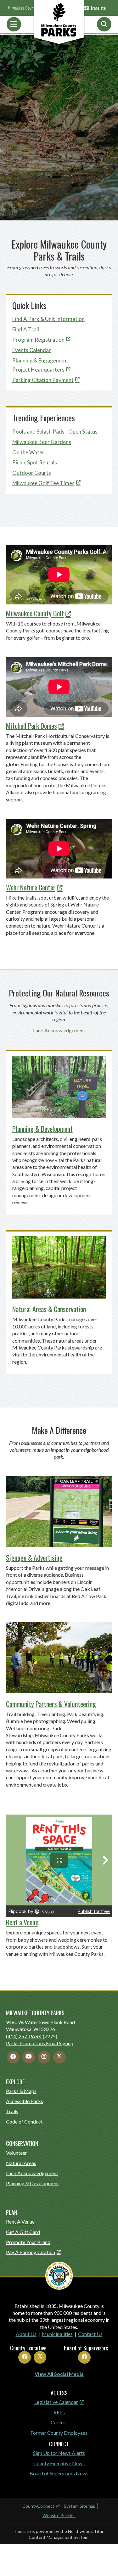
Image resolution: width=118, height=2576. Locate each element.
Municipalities (57, 2334)
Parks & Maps (21, 2091)
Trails (12, 2111)
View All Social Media (59, 2374)
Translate (98, 8)
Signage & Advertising (34, 1557)
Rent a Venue (22, 1922)
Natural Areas (21, 2163)
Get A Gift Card (23, 2232)
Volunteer (17, 2153)
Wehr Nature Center (31, 887)
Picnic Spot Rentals (35, 462)
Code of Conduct (24, 2121)
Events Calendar (32, 350)
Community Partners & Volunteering (51, 1704)
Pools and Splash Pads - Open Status (55, 432)
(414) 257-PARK (24, 2036)
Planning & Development (42, 1129)
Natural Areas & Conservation (49, 1309)
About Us (26, 2334)
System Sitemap (80, 2506)
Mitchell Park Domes (31, 726)
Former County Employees (59, 2433)
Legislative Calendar (56, 2402)
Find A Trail (26, 329)
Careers (59, 2422)
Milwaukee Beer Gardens (42, 442)
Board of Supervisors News (59, 2473)
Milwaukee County (22, 8)
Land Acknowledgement (59, 1030)
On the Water (28, 452)
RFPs (59, 2412)
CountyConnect (38, 2506)
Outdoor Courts (32, 473)
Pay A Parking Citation (31, 2252)
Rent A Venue (20, 2222)
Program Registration (38, 340)
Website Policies (59, 2515)
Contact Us (90, 2334)
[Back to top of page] (105, 2561)
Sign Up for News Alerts (59, 2453)
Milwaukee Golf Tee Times (43, 483)
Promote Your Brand (28, 2242)
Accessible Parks (25, 2101)
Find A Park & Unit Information (48, 319)
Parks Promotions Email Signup (40, 2043)
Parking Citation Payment (43, 380)
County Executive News (59, 2463)
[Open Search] (104, 24)
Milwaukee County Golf (35, 613)
